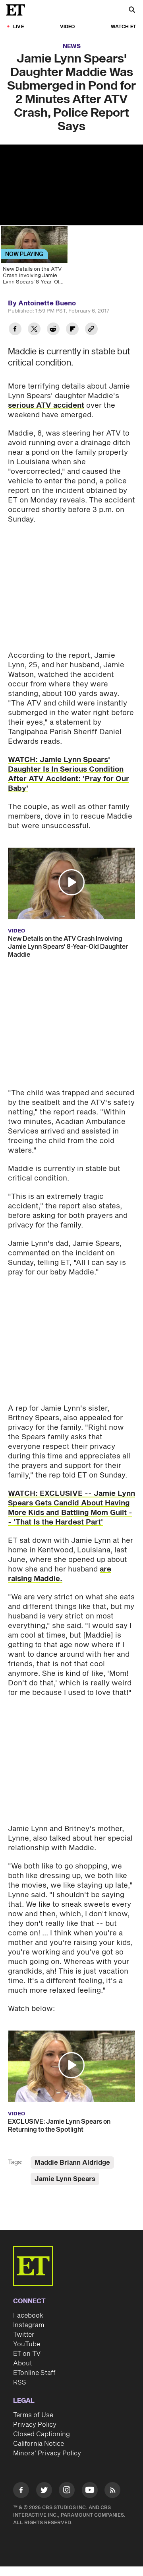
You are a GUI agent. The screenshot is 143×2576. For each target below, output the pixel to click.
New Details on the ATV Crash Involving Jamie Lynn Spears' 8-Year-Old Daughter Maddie (68, 947)
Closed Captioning (42, 2434)
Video (68, 27)
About (23, 2363)
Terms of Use (33, 2415)
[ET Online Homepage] (18, 10)
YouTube (27, 2344)
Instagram (29, 2325)
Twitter (24, 2335)
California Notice (39, 2444)
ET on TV (27, 2354)
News (72, 46)
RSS (20, 2383)
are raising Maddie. (60, 1574)
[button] (71, 882)
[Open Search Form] (132, 11)
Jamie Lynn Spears (65, 2179)
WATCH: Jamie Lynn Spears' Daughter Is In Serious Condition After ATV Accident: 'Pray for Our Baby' (69, 774)
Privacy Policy (35, 2425)
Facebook (28, 2316)
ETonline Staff (34, 2373)
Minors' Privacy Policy (47, 2453)
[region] (71, 185)
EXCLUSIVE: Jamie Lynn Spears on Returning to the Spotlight (59, 2126)
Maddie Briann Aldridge (72, 2163)
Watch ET (124, 27)
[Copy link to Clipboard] (91, 330)
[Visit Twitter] (44, 2491)
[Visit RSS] (112, 2491)
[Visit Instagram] (67, 2491)
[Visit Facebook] (21, 2491)
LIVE (18, 27)
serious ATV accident (46, 406)
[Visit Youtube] (90, 2490)
